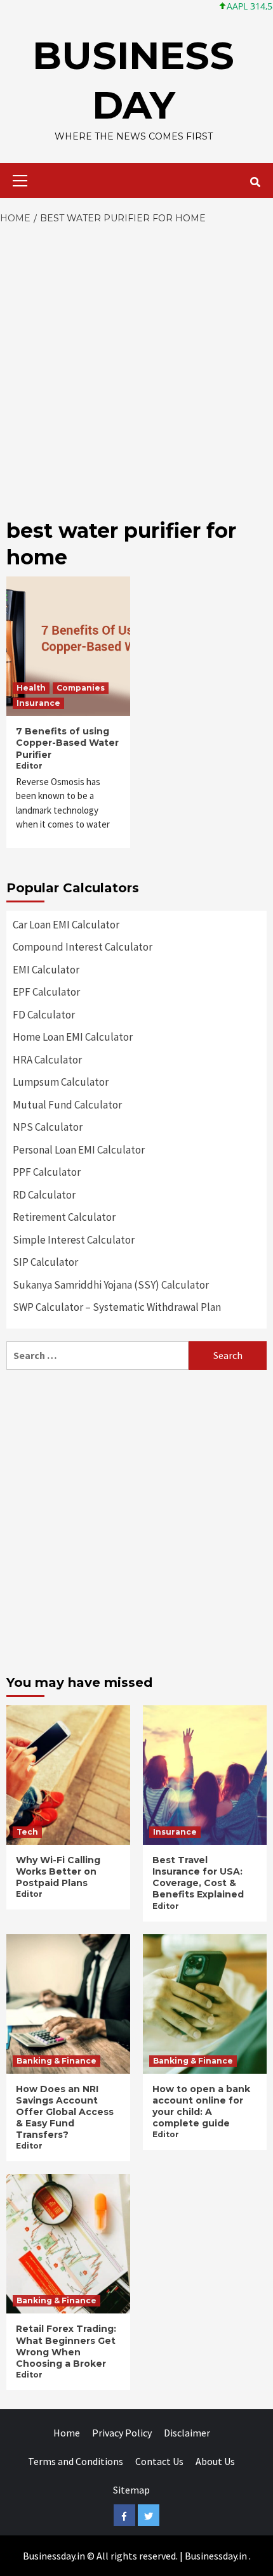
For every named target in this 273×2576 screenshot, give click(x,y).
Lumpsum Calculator (61, 1082)
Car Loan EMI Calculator (66, 925)
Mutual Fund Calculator (67, 1105)
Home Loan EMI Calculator (73, 1037)
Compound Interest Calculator (83, 947)
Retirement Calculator (64, 1217)
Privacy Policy (122, 2433)
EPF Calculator (46, 992)
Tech (27, 1832)
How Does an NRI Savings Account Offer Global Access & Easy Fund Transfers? (65, 2112)
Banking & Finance (57, 2061)
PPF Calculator (47, 1172)
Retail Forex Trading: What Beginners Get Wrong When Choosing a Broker (66, 2346)
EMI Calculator (46, 970)
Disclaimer (187, 2433)
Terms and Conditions (76, 2461)
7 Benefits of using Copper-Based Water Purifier (67, 743)
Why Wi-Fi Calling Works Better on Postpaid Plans (58, 1871)
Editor (29, 766)
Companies (81, 688)
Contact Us (159, 2461)
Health (31, 688)
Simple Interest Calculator (74, 1240)
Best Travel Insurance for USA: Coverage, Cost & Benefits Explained (198, 1877)
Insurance (38, 703)
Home (67, 2433)
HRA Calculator (47, 1060)
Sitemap (131, 2490)
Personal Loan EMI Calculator (79, 1150)
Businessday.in (216, 2556)
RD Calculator (44, 1195)
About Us (215, 2461)
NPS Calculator (48, 1127)
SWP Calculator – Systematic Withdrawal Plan (117, 1307)
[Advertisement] (136, 368)
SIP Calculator (45, 1262)
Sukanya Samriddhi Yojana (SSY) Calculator (111, 1285)
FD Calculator (44, 1015)
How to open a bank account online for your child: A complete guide (201, 2106)
